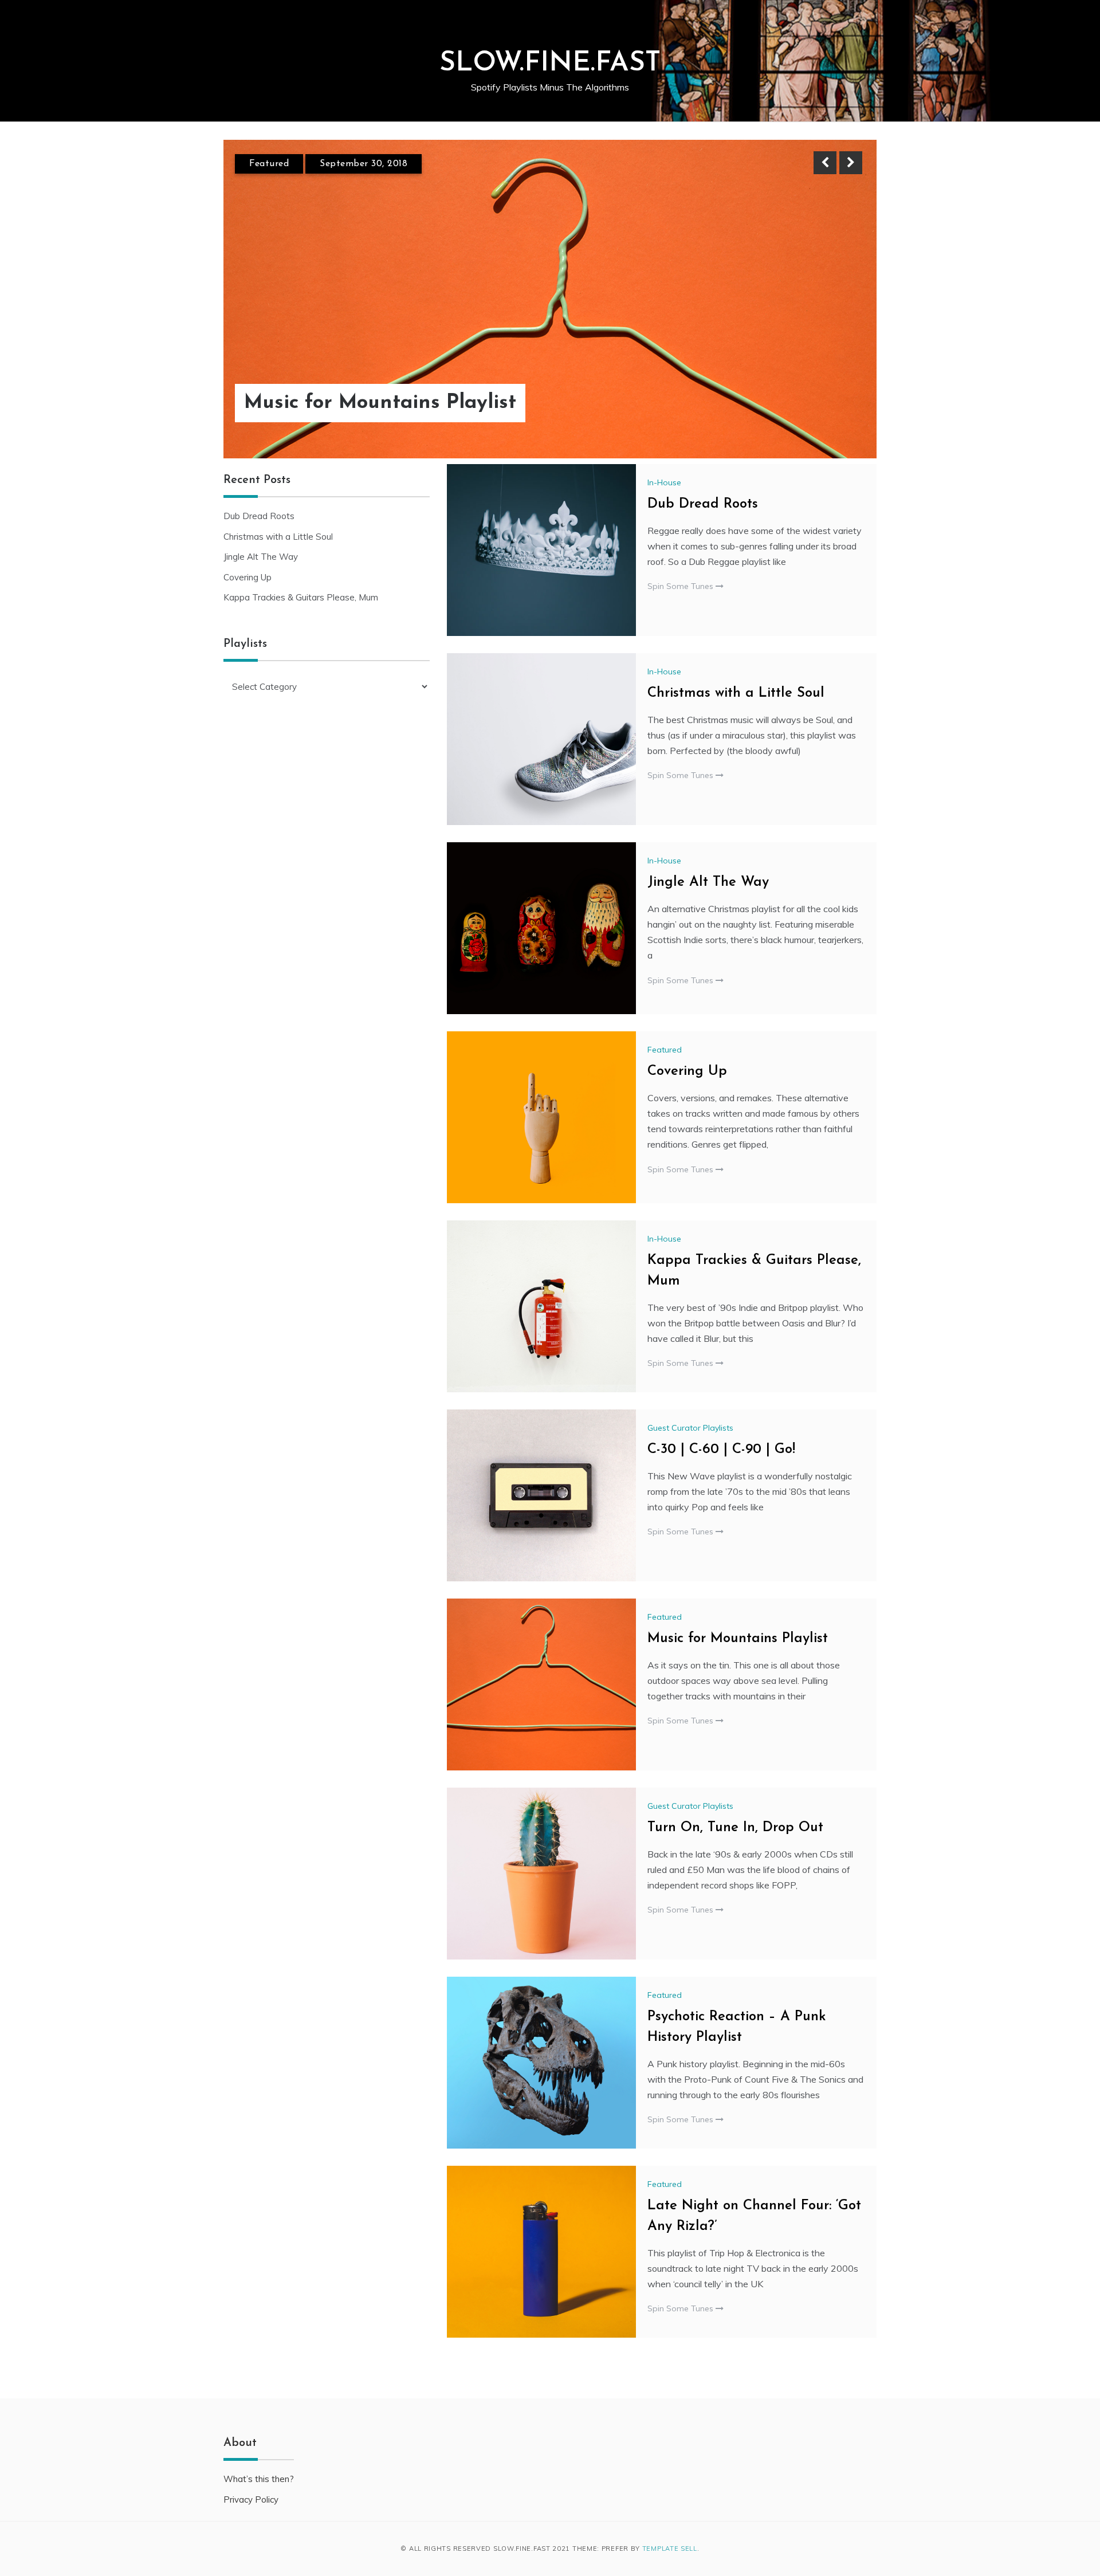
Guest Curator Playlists (690, 1428)
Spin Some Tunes (681, 586)
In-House (664, 482)
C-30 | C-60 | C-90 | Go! (721, 1450)
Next (851, 163)
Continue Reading (814, 403)
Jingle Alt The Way (708, 882)
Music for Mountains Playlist (380, 403)
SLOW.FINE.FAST (550, 64)
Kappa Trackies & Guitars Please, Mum (301, 597)
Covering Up (687, 1071)
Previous (825, 163)
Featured (269, 164)
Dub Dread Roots (703, 504)
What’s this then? (259, 2479)
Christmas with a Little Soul (736, 693)
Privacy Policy (251, 2500)
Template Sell (670, 2548)
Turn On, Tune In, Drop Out (735, 1828)
